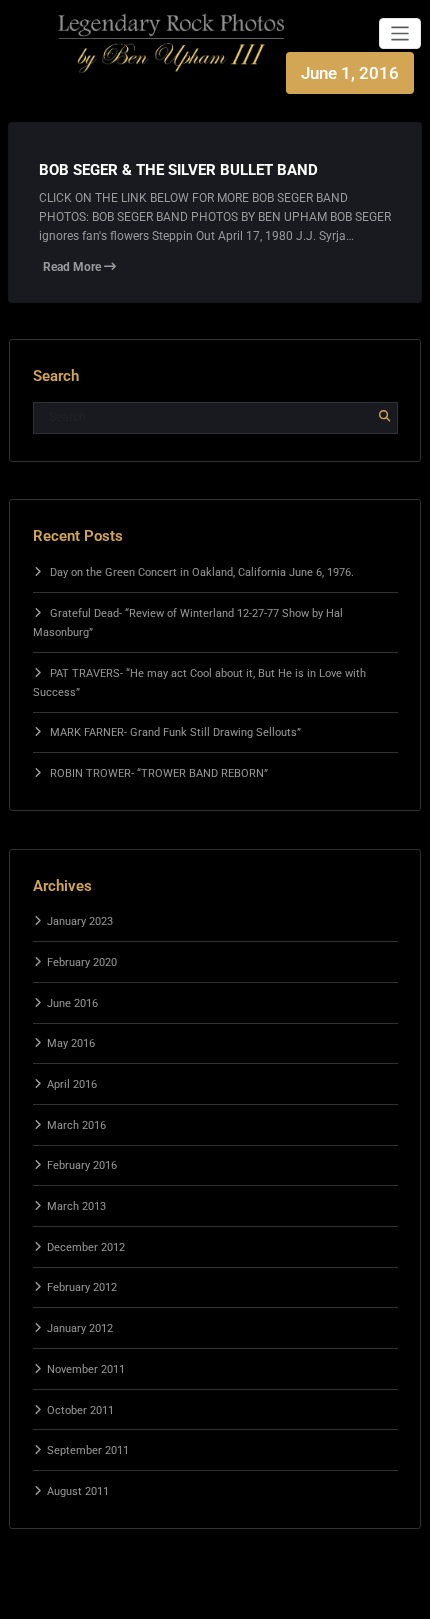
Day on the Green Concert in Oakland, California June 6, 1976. (202, 572)
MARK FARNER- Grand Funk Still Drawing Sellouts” (175, 732)
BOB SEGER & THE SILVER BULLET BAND (178, 170)
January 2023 (80, 921)
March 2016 (76, 1125)
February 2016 (82, 1165)
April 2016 (72, 1084)
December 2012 (86, 1247)
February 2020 (82, 962)
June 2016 (72, 1003)
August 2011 (78, 1491)
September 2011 (88, 1450)
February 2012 (82, 1287)
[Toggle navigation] (400, 33)
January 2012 (80, 1328)
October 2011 (80, 1410)
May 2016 (71, 1043)
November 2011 (86, 1369)
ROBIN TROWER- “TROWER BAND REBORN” (159, 773)
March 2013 (76, 1206)
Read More (73, 267)
